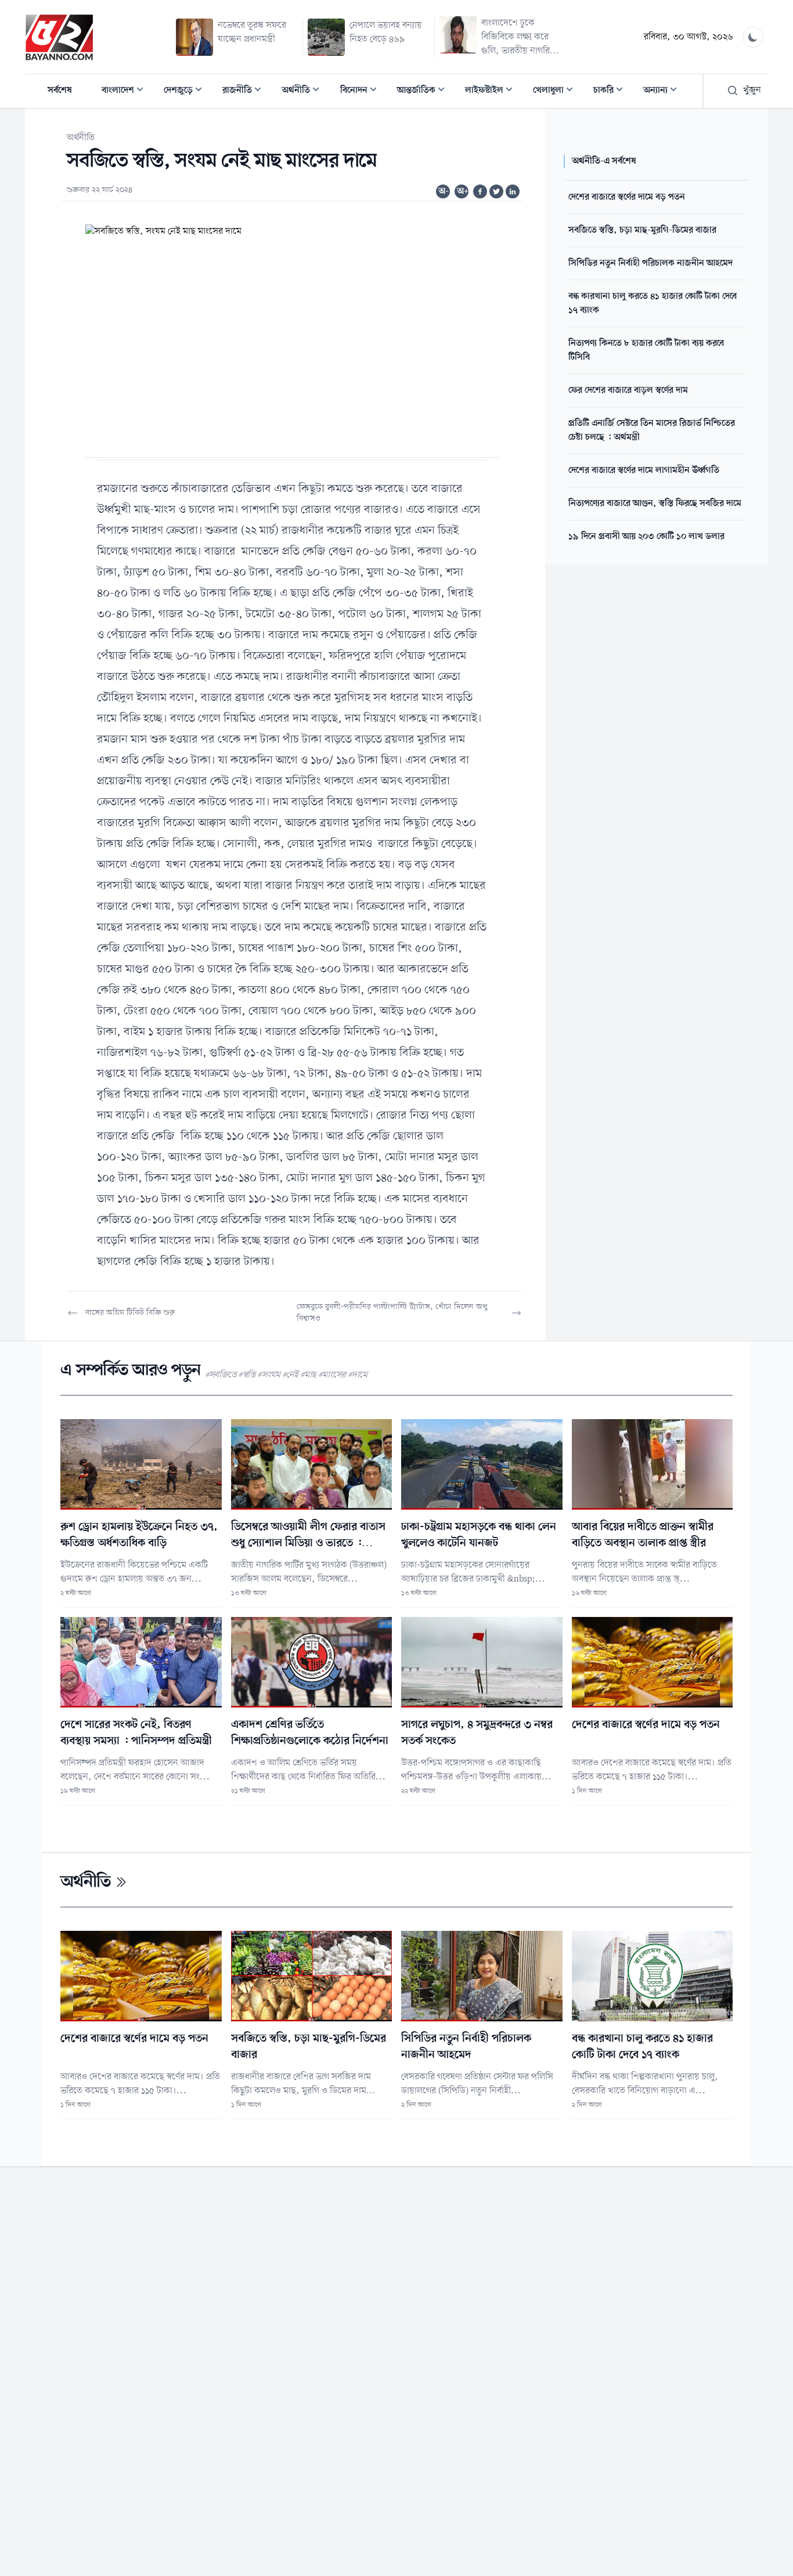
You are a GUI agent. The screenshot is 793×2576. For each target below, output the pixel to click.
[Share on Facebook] (480, 191)
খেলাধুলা (556, 91)
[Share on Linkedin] (513, 191)
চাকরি (612, 91)
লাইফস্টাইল (492, 91)
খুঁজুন (752, 91)
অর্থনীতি (304, 91)
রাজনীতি (245, 91)
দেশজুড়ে (186, 91)
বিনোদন (362, 91)
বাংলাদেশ (126, 91)
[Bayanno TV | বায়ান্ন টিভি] (59, 37)
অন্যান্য (664, 91)
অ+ (463, 191)
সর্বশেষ (60, 91)
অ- (444, 191)
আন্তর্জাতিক (424, 91)
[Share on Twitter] (496, 191)
